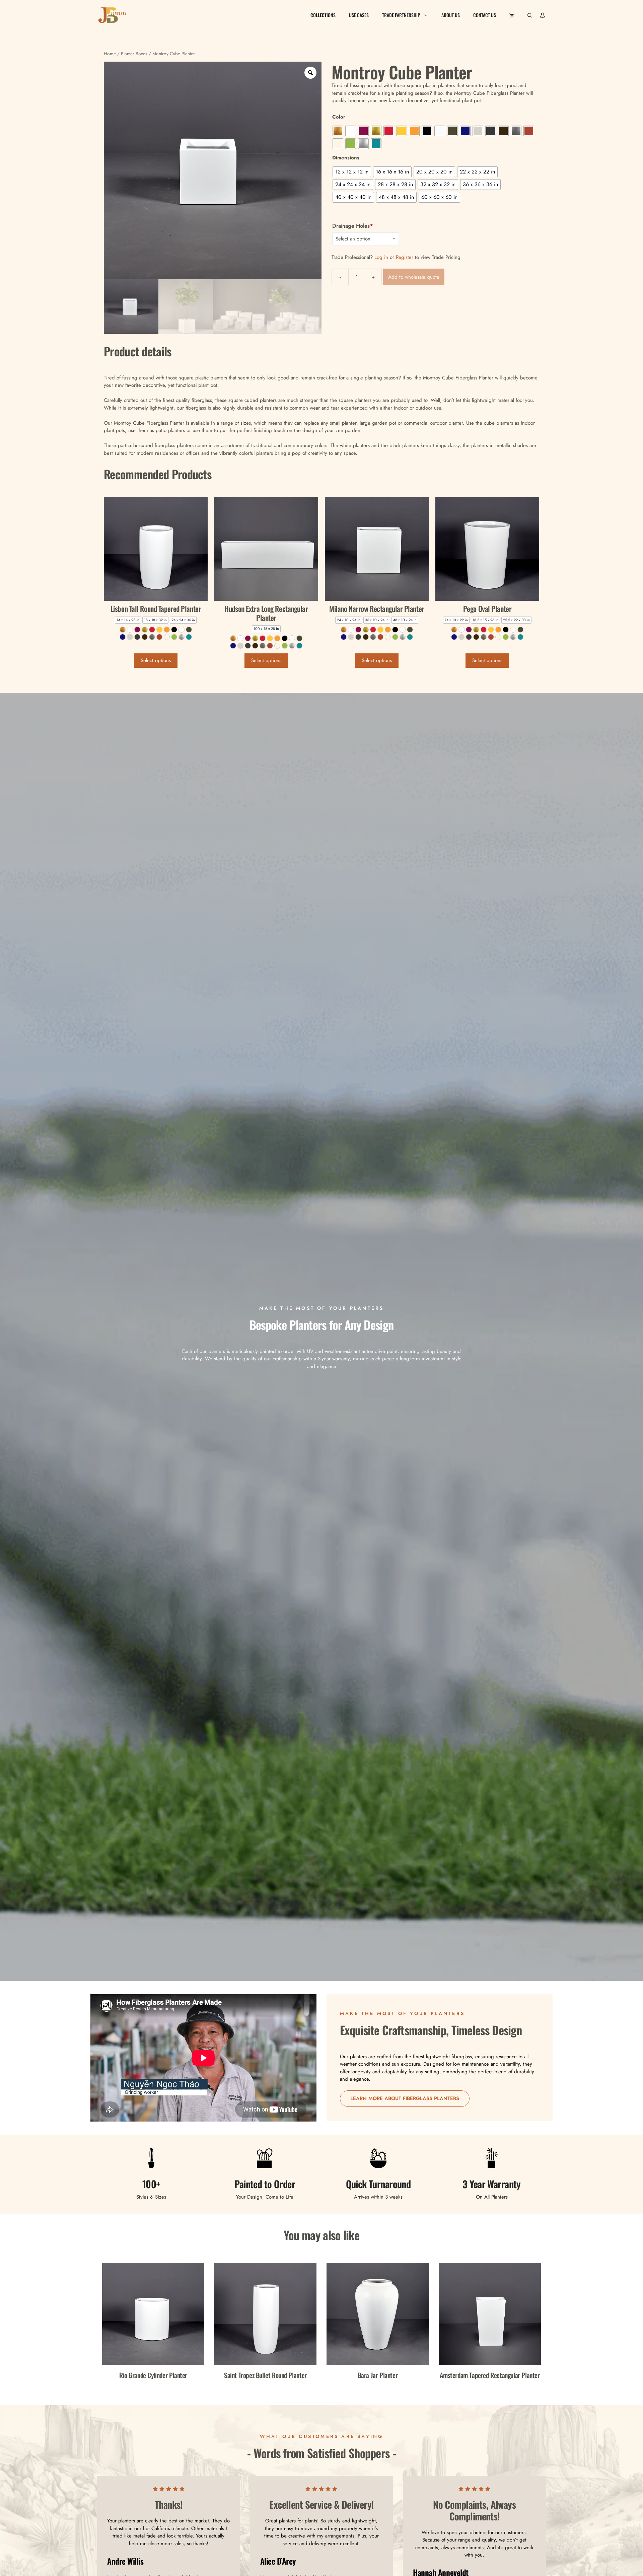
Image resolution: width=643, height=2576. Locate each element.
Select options (156, 660)
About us (451, 15)
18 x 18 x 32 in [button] (155, 620)
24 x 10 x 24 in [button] (349, 620)
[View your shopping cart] (512, 15)
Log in (381, 257)
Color (339, 117)
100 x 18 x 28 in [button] (266, 629)
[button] (530, 15)
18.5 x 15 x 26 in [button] (485, 620)
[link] (123, 630)
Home (110, 54)
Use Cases (359, 15)
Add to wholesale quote (414, 277)
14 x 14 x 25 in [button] (128, 620)
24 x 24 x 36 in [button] (183, 620)
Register (405, 257)
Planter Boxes (134, 54)
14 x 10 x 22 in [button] (456, 620)
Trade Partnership (401, 15)
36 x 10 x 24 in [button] (377, 620)
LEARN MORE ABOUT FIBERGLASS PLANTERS (405, 2098)
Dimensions (346, 158)
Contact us (485, 15)
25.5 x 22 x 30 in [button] (516, 620)
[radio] (338, 131)
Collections (323, 15)
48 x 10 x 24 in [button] (405, 620)
